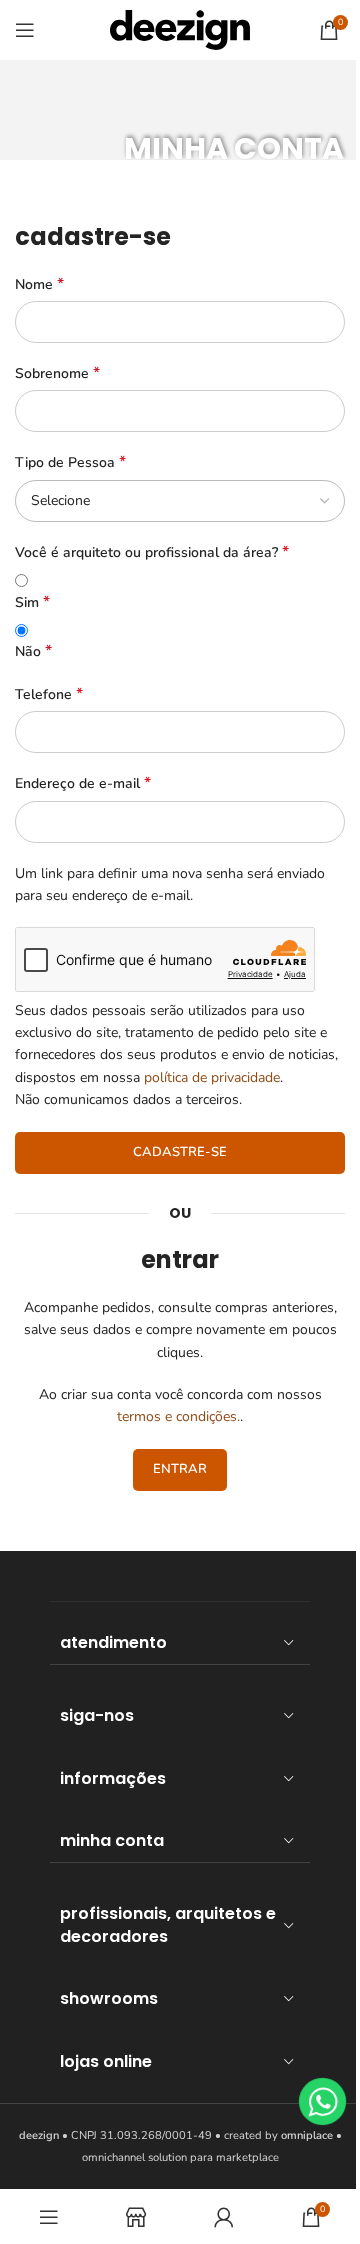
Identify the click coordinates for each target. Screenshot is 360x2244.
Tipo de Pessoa (70, 462)
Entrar (180, 1469)
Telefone (49, 694)
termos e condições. (178, 1416)
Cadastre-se (180, 1152)
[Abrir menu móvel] (25, 30)
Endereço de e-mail (83, 783)
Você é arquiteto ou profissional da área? (152, 552)
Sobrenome (57, 373)
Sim (32, 602)
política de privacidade (212, 1077)
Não (33, 651)
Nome (39, 284)
